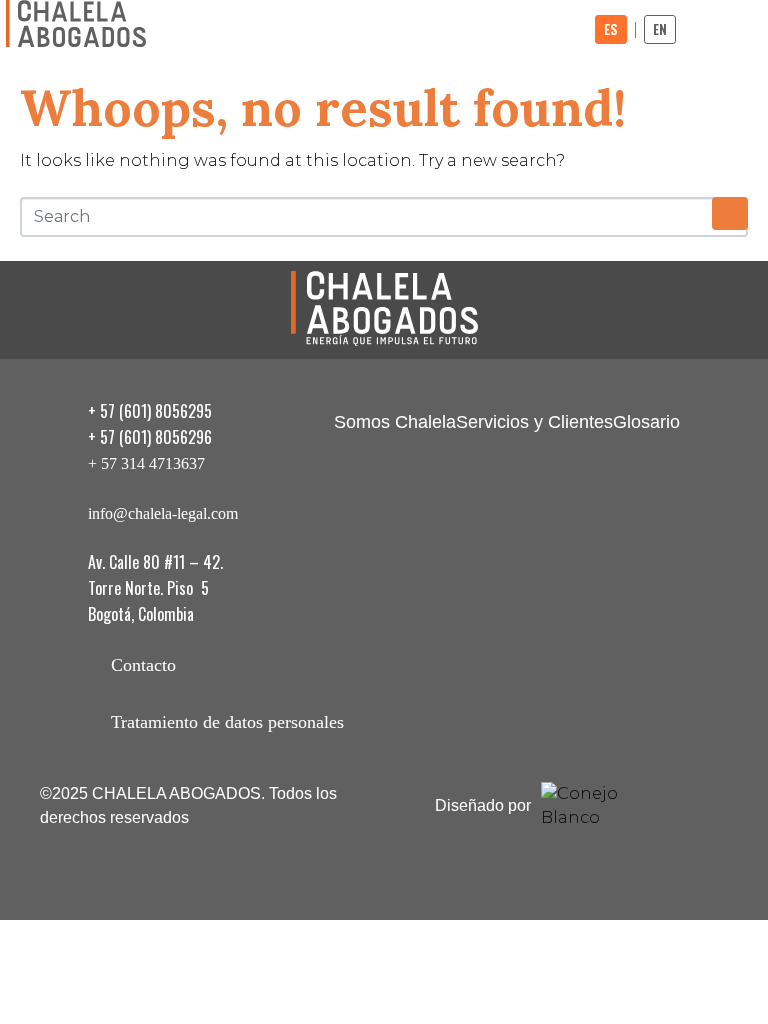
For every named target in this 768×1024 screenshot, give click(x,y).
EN (660, 29)
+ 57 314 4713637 (146, 463)
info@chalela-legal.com (163, 513)
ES (611, 29)
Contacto (143, 665)
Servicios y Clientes (534, 422)
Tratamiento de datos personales (227, 722)
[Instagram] (514, 680)
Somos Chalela (395, 422)
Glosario (646, 422)
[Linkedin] (629, 680)
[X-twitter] (571, 680)
